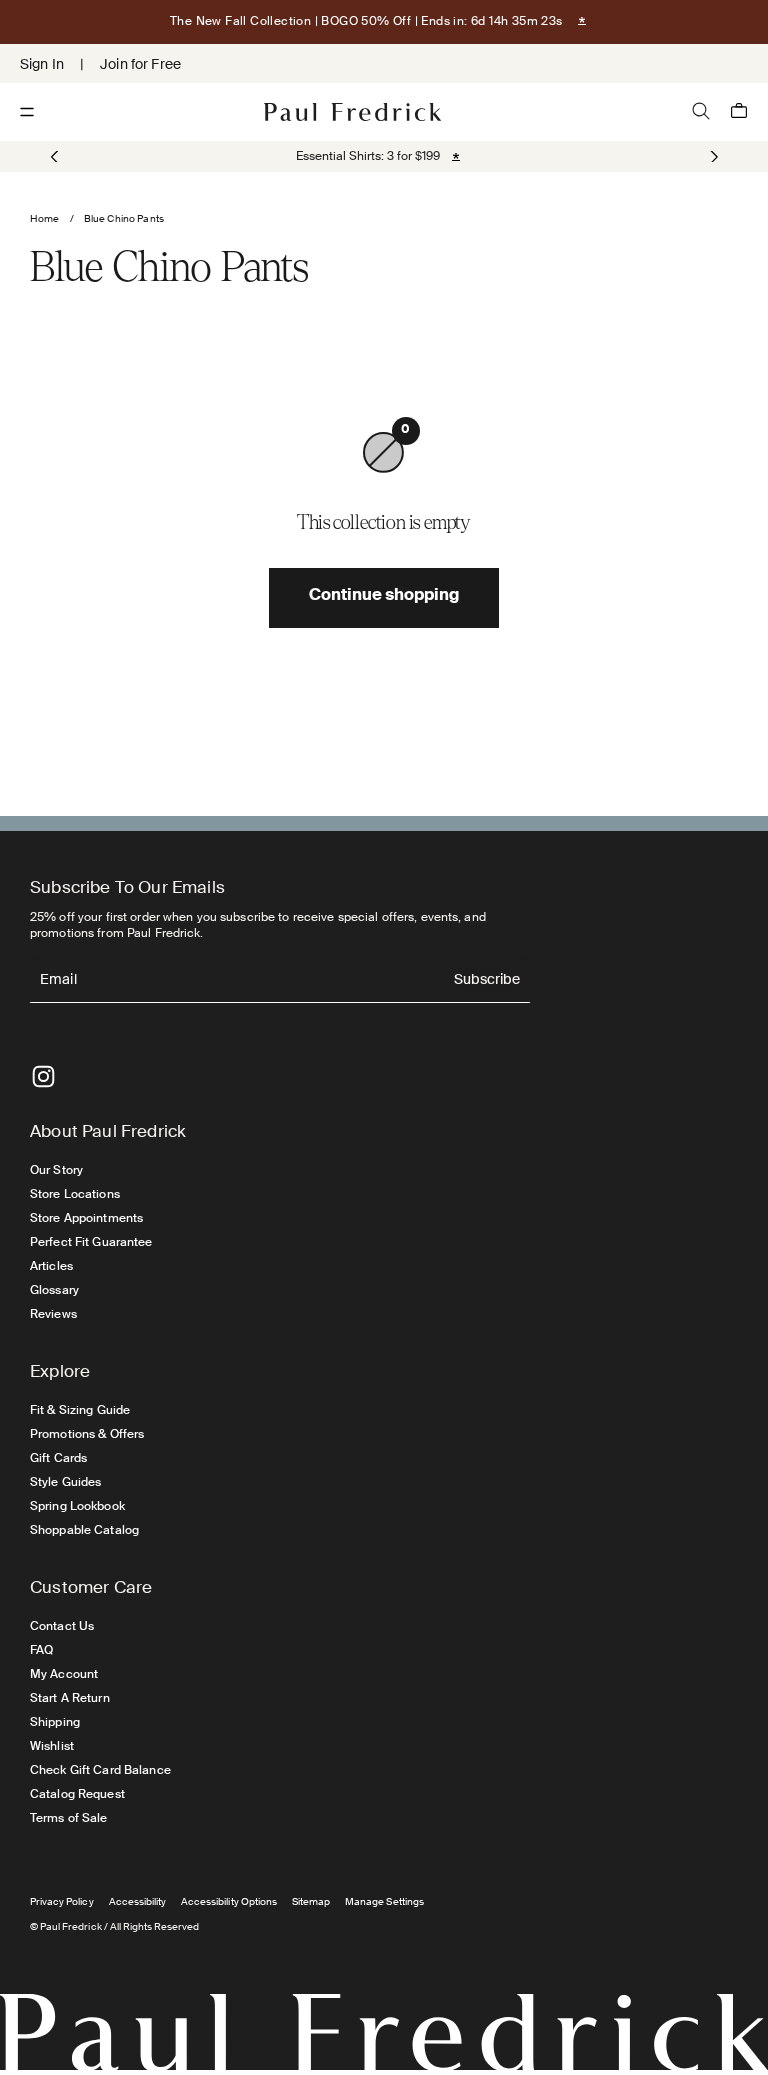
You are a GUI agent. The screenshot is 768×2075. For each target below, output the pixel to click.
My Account (64, 1674)
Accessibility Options (229, 1901)
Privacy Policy (62, 1901)
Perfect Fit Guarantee (91, 1242)
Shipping (55, 1722)
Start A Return (70, 1698)
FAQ (41, 1650)
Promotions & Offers (87, 1434)
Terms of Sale (69, 1818)
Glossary (54, 1290)
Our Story (56, 1170)
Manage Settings (384, 1901)
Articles (51, 1266)
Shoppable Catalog (84, 1530)
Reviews (53, 1314)
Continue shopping (384, 597)
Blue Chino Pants (124, 218)
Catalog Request (77, 1794)
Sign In (42, 64)
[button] (712, 156)
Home (45, 218)
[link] (368, 156)
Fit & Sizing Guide (80, 1410)
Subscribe (487, 980)
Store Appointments (86, 1218)
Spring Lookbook (77, 1506)
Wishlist (52, 1746)
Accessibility (138, 1901)
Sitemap (311, 1901)
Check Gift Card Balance (100, 1770)
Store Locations (75, 1194)
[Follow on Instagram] (43, 1076)
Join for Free (140, 64)
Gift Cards (58, 1458)
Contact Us (62, 1626)
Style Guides (65, 1482)
